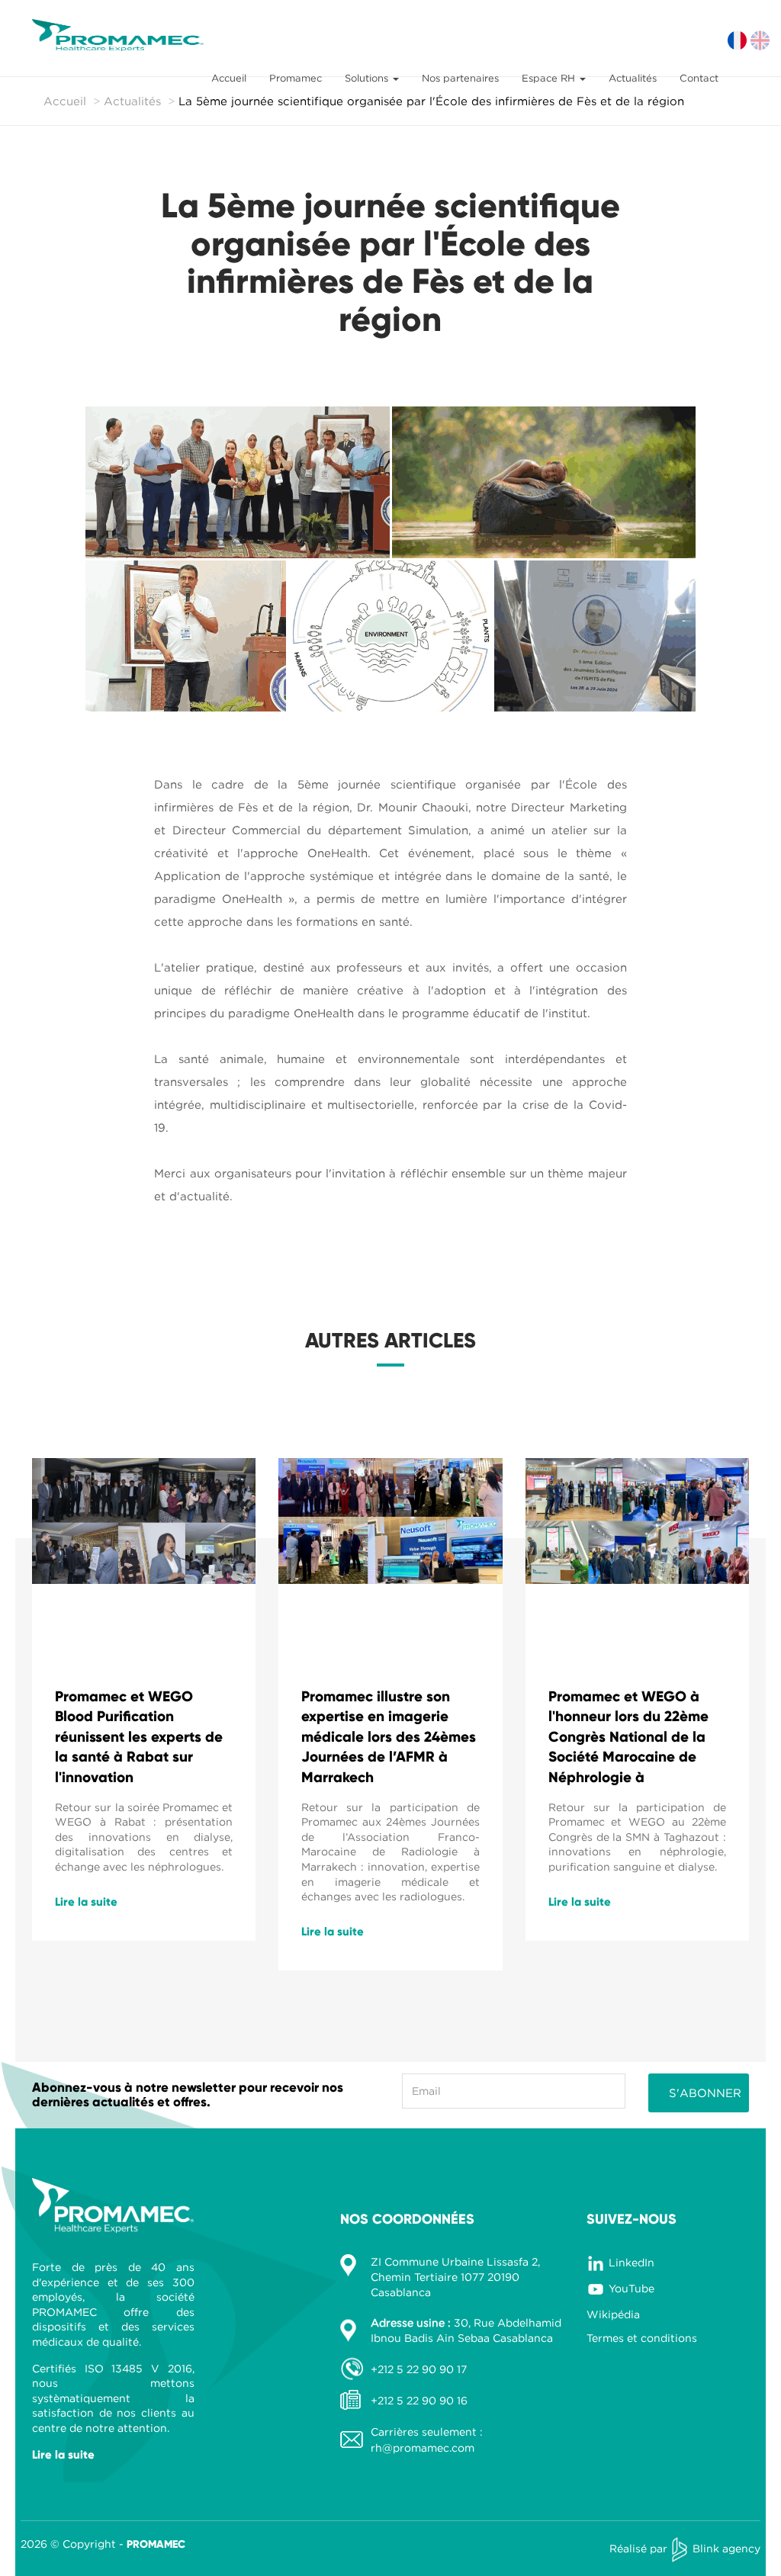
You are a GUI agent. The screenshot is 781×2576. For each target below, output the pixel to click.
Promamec (296, 78)
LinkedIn (632, 2262)
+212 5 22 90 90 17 (419, 2369)
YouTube (632, 2288)
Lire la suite (86, 1902)
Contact (699, 78)
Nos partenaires (460, 78)
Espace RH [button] (550, 78)
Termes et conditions (642, 2338)
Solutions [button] (368, 78)
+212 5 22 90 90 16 (419, 2400)
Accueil (229, 78)
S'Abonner (705, 2093)
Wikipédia (613, 2314)
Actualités (633, 78)
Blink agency (726, 2548)
